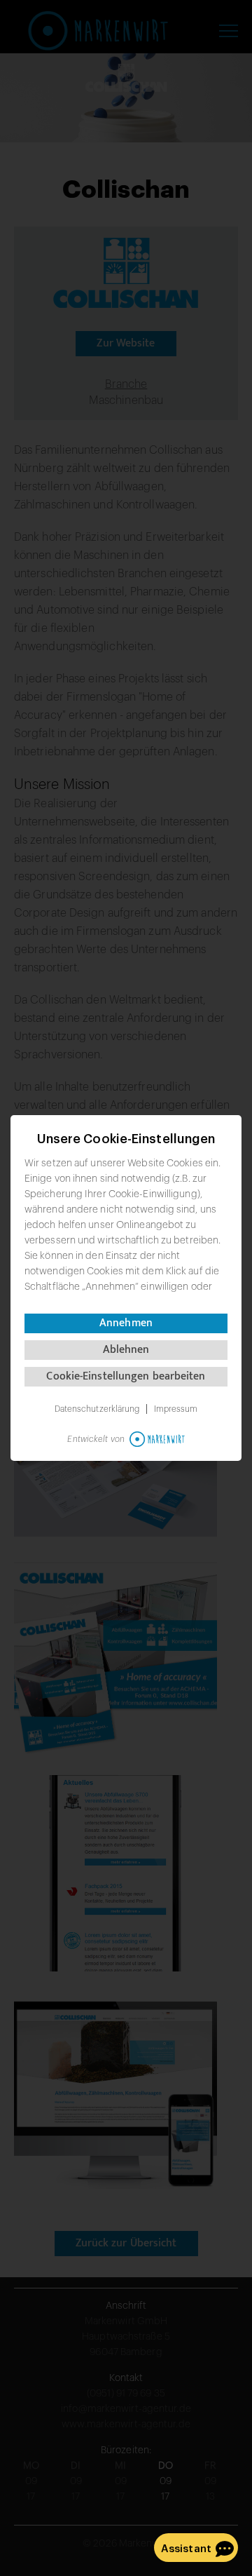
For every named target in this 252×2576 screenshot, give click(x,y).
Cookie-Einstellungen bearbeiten (126, 1376)
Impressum (176, 1409)
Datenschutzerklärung (97, 1409)
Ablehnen (126, 1350)
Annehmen (126, 1323)
